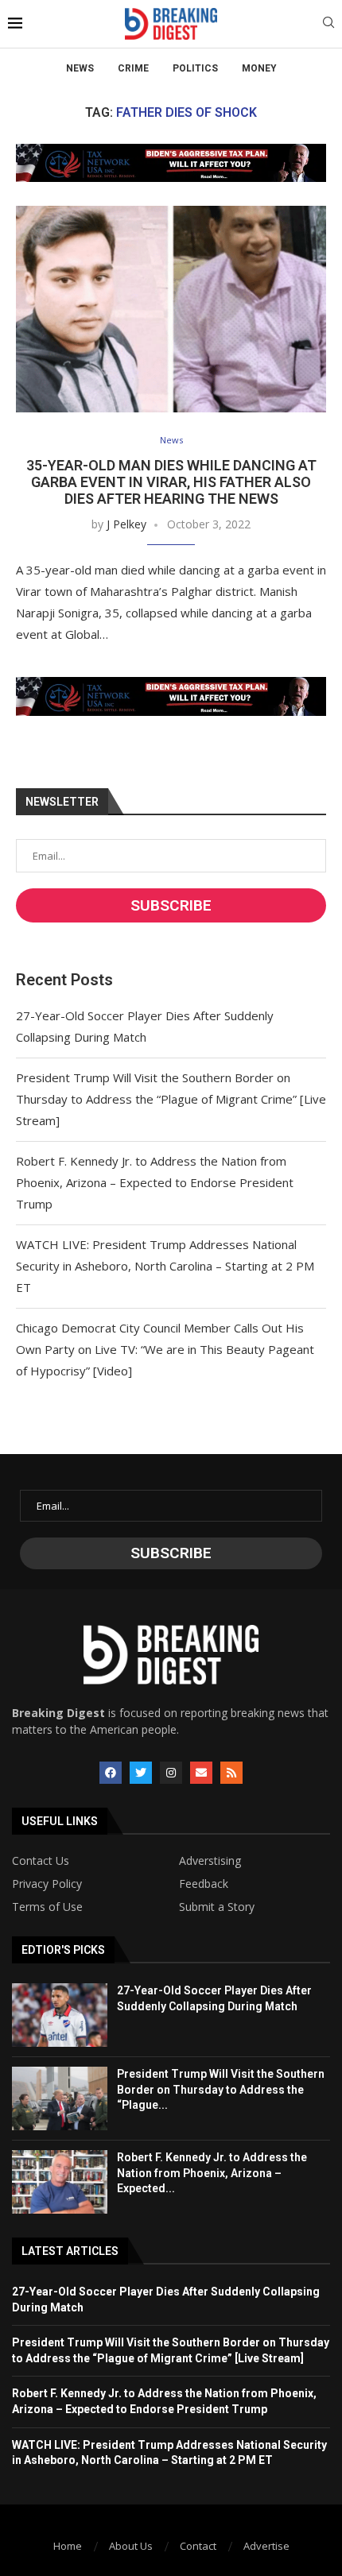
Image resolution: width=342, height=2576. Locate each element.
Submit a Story (217, 1907)
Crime (133, 68)
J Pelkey (126, 524)
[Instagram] (171, 1773)
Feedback (204, 1884)
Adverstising (210, 1861)
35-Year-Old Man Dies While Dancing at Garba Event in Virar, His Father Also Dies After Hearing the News (171, 482)
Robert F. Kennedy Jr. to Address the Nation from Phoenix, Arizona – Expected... (212, 2173)
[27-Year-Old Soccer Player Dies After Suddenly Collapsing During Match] (60, 2015)
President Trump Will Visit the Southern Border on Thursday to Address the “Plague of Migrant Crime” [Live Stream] (171, 1099)
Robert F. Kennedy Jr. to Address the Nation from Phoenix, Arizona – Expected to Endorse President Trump (155, 1182)
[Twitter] (141, 1773)
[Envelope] (201, 1773)
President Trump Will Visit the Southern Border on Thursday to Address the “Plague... (221, 2089)
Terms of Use (47, 1907)
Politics (195, 68)
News (80, 68)
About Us (131, 2546)
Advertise (266, 2546)
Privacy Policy (47, 1884)
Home (68, 2546)
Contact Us (41, 1861)
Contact (198, 2546)
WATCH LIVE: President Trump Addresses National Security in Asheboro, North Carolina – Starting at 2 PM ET (165, 1266)
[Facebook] (111, 1773)
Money (259, 68)
